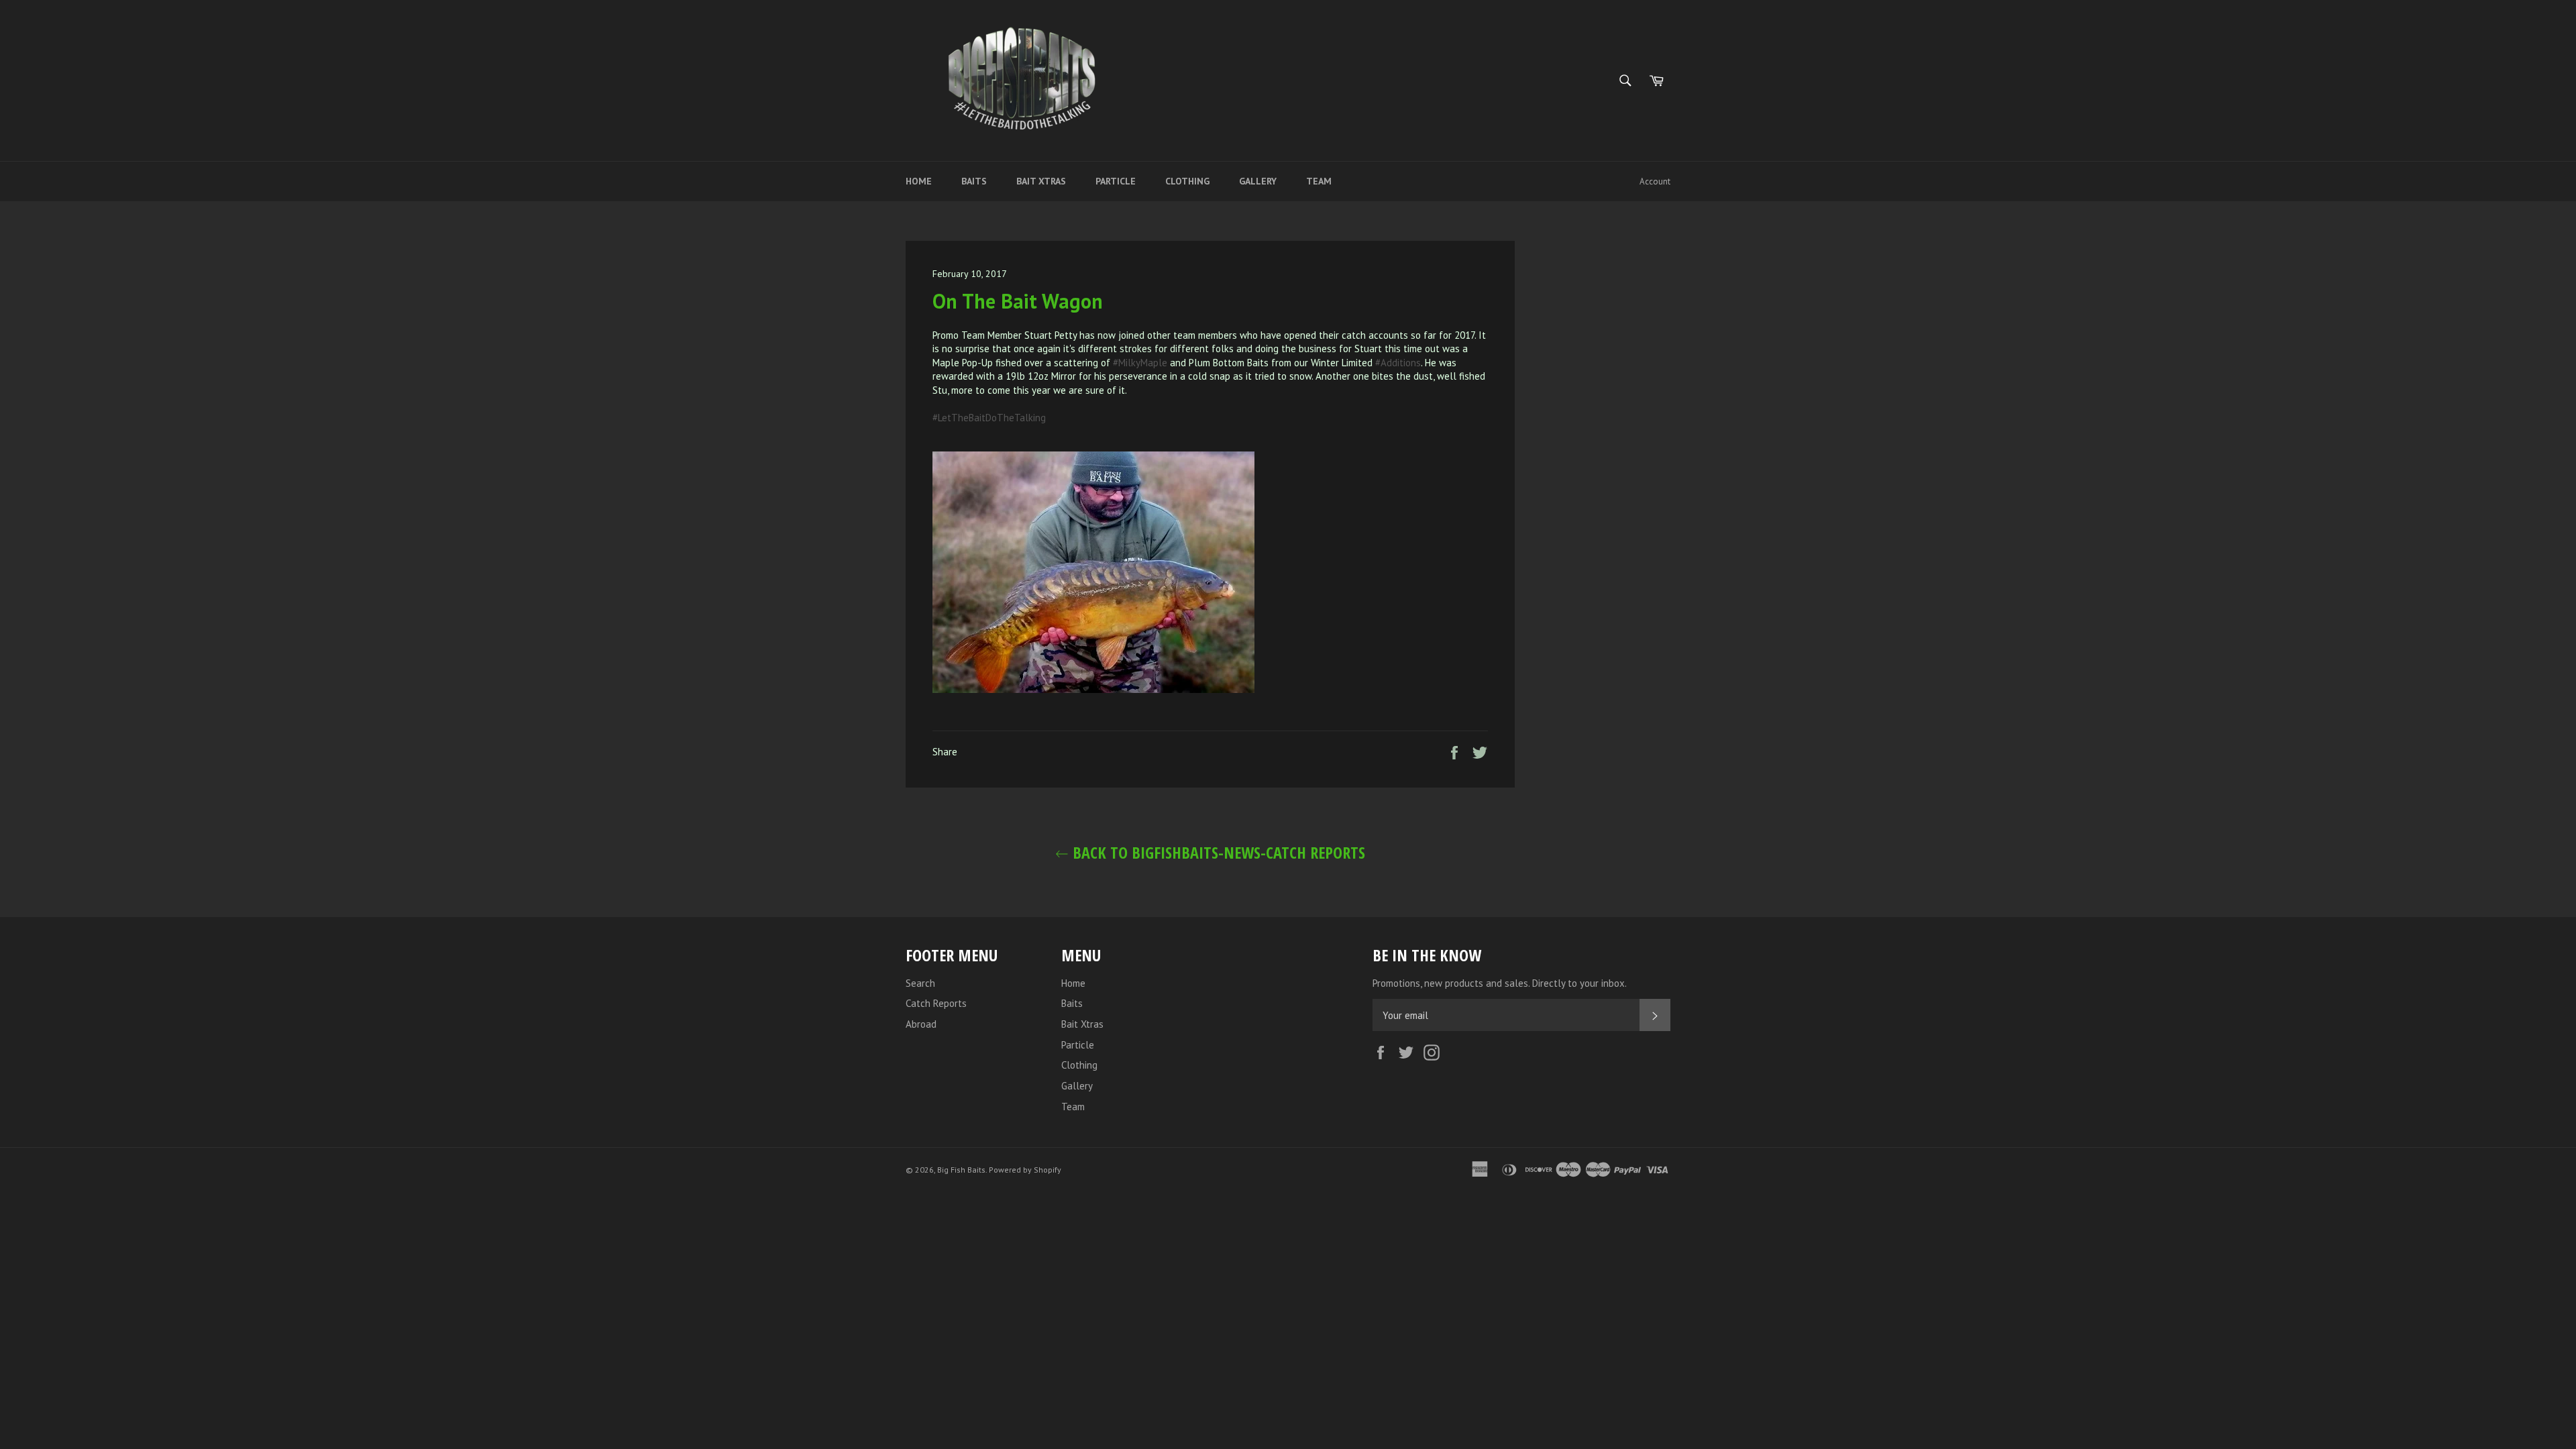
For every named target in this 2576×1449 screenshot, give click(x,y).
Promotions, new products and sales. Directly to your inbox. (1500, 983)
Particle (1116, 181)
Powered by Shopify (1025, 1170)
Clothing (1187, 181)
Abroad (921, 1024)
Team (1319, 181)
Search (920, 983)
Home (919, 181)
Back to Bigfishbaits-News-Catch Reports (1217, 852)
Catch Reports (936, 1003)
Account (1655, 181)
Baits (974, 181)
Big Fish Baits (961, 1170)
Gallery (1258, 181)
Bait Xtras (1041, 181)
